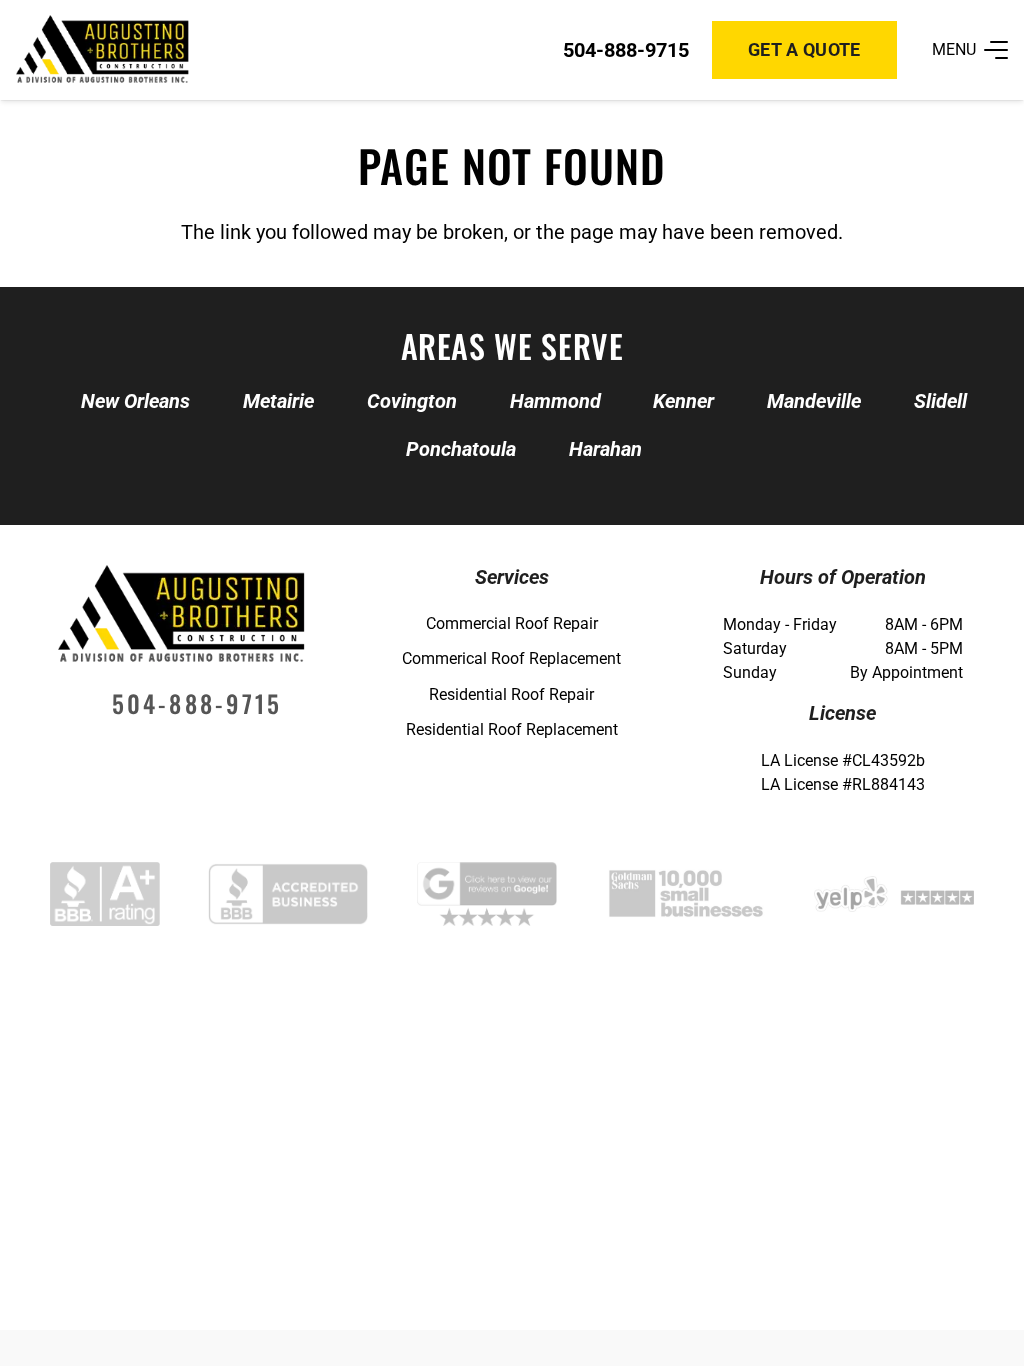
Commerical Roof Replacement (511, 658)
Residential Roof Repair (511, 694)
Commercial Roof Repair (512, 623)
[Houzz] (224, 754)
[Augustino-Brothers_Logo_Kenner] (102, 50)
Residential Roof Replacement (512, 729)
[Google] (138, 754)
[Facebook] (181, 754)
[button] (970, 50)
